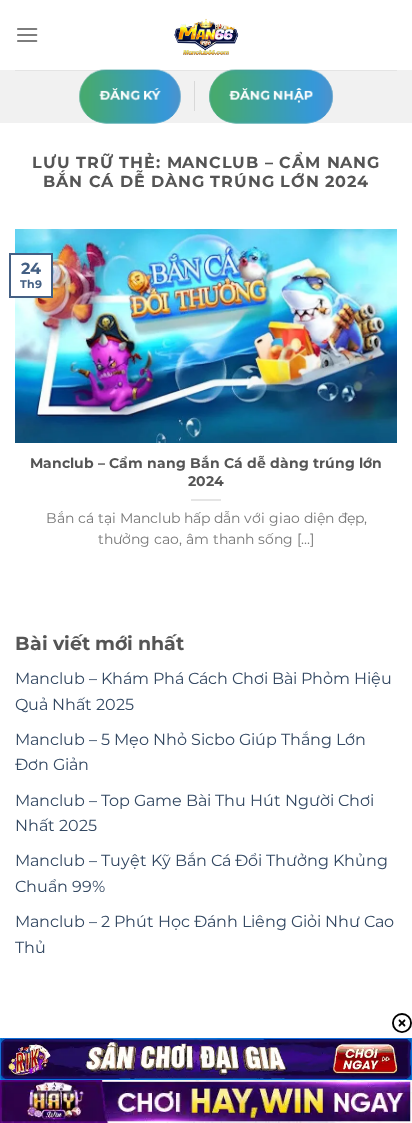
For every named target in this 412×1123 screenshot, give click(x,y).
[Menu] (27, 34)
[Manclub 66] (206, 35)
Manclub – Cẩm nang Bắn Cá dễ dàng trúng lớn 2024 (206, 472)
